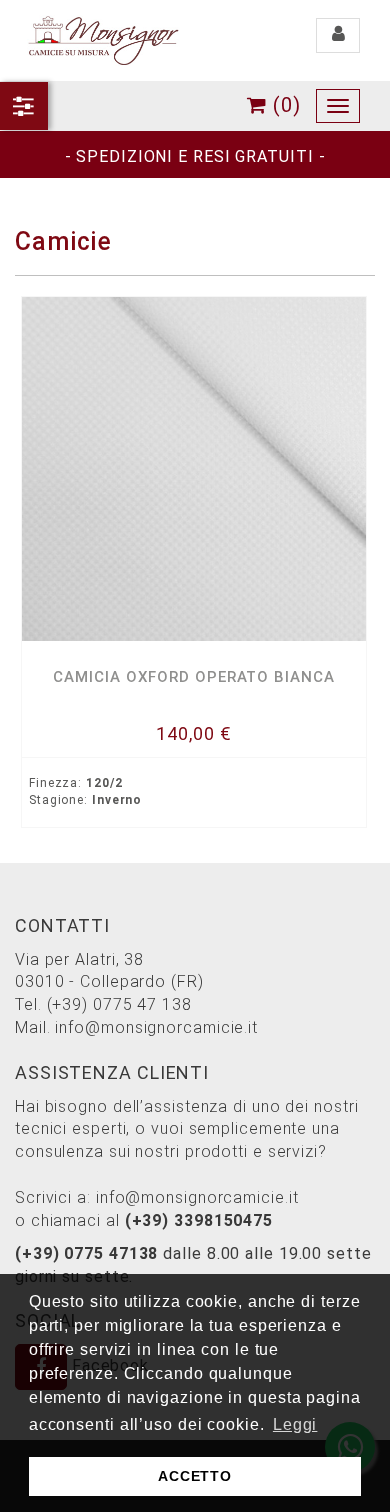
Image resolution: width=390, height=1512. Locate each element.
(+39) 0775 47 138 (119, 1004)
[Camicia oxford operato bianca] (194, 469)
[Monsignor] (103, 39)
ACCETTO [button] (195, 1476)
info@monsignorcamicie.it (156, 1027)
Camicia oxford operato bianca (193, 677)
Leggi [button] (295, 1424)
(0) (284, 105)
